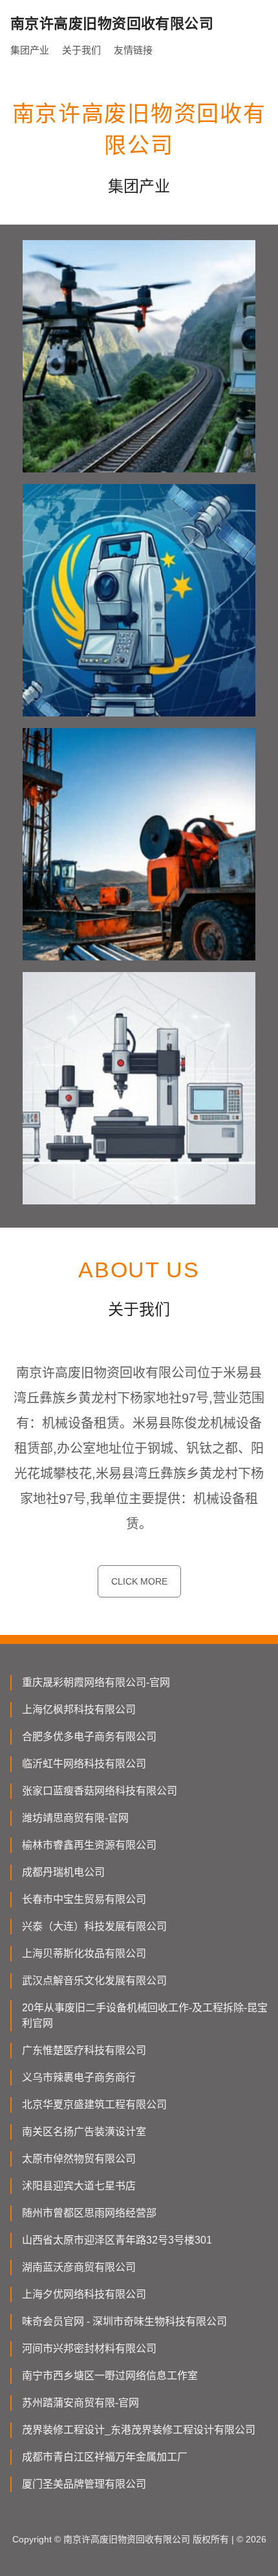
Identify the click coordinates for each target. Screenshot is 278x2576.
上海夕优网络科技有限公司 (84, 2294)
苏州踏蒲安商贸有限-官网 (80, 2403)
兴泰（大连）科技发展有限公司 (94, 1926)
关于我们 (81, 50)
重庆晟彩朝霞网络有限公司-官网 (96, 1682)
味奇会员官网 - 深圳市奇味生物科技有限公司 (124, 2321)
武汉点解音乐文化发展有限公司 (94, 1981)
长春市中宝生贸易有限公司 (84, 1899)
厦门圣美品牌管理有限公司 (84, 2484)
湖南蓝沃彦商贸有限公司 (79, 2267)
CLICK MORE (139, 1581)
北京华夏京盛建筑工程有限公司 (94, 2104)
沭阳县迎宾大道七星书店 (79, 2186)
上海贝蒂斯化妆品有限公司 (84, 1953)
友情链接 (133, 50)
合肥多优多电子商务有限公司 (89, 1737)
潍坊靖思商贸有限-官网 (75, 1818)
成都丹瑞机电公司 (63, 1872)
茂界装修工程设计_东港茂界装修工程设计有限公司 (139, 2430)
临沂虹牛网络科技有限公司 (84, 1764)
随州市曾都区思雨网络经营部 (89, 2213)
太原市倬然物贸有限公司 (79, 2159)
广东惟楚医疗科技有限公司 (84, 2050)
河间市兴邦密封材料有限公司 (89, 2348)
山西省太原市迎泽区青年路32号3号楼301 (117, 2240)
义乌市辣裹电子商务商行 (79, 2077)
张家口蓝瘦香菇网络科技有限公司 (100, 1791)
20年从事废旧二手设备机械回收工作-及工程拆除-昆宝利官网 (145, 2015)
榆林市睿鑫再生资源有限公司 (89, 1845)
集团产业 (30, 50)
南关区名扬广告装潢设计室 (84, 2132)
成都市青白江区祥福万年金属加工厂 (105, 2457)
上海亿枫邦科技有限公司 (79, 1709)
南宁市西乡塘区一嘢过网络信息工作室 (110, 2376)
